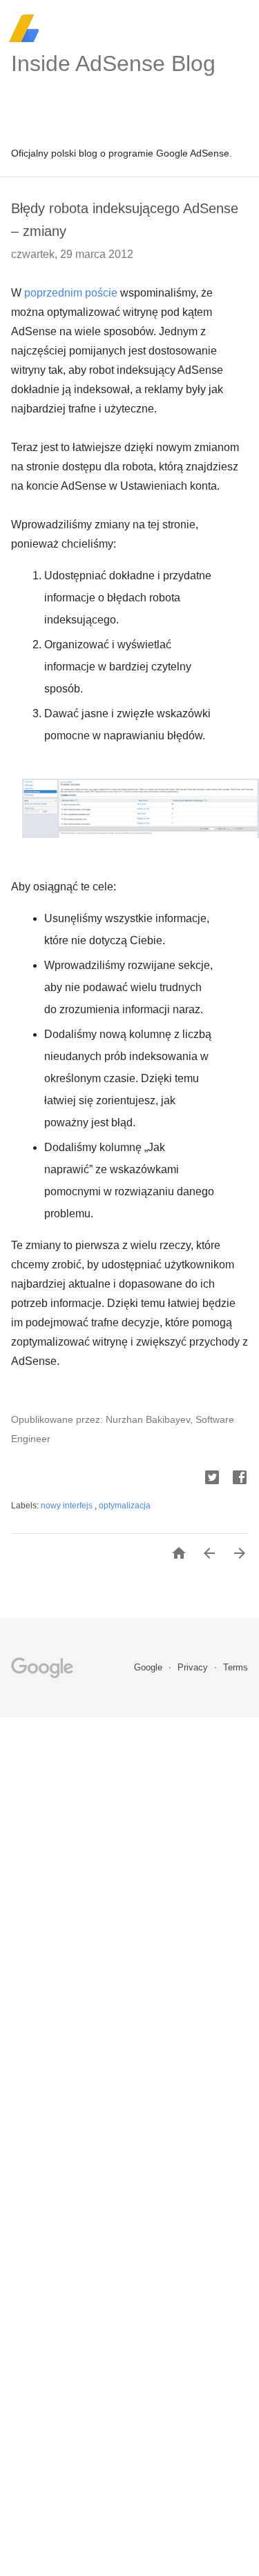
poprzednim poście (71, 293)
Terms (236, 1667)
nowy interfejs (68, 1506)
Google (150, 1667)
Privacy (194, 1667)
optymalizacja (125, 1506)
